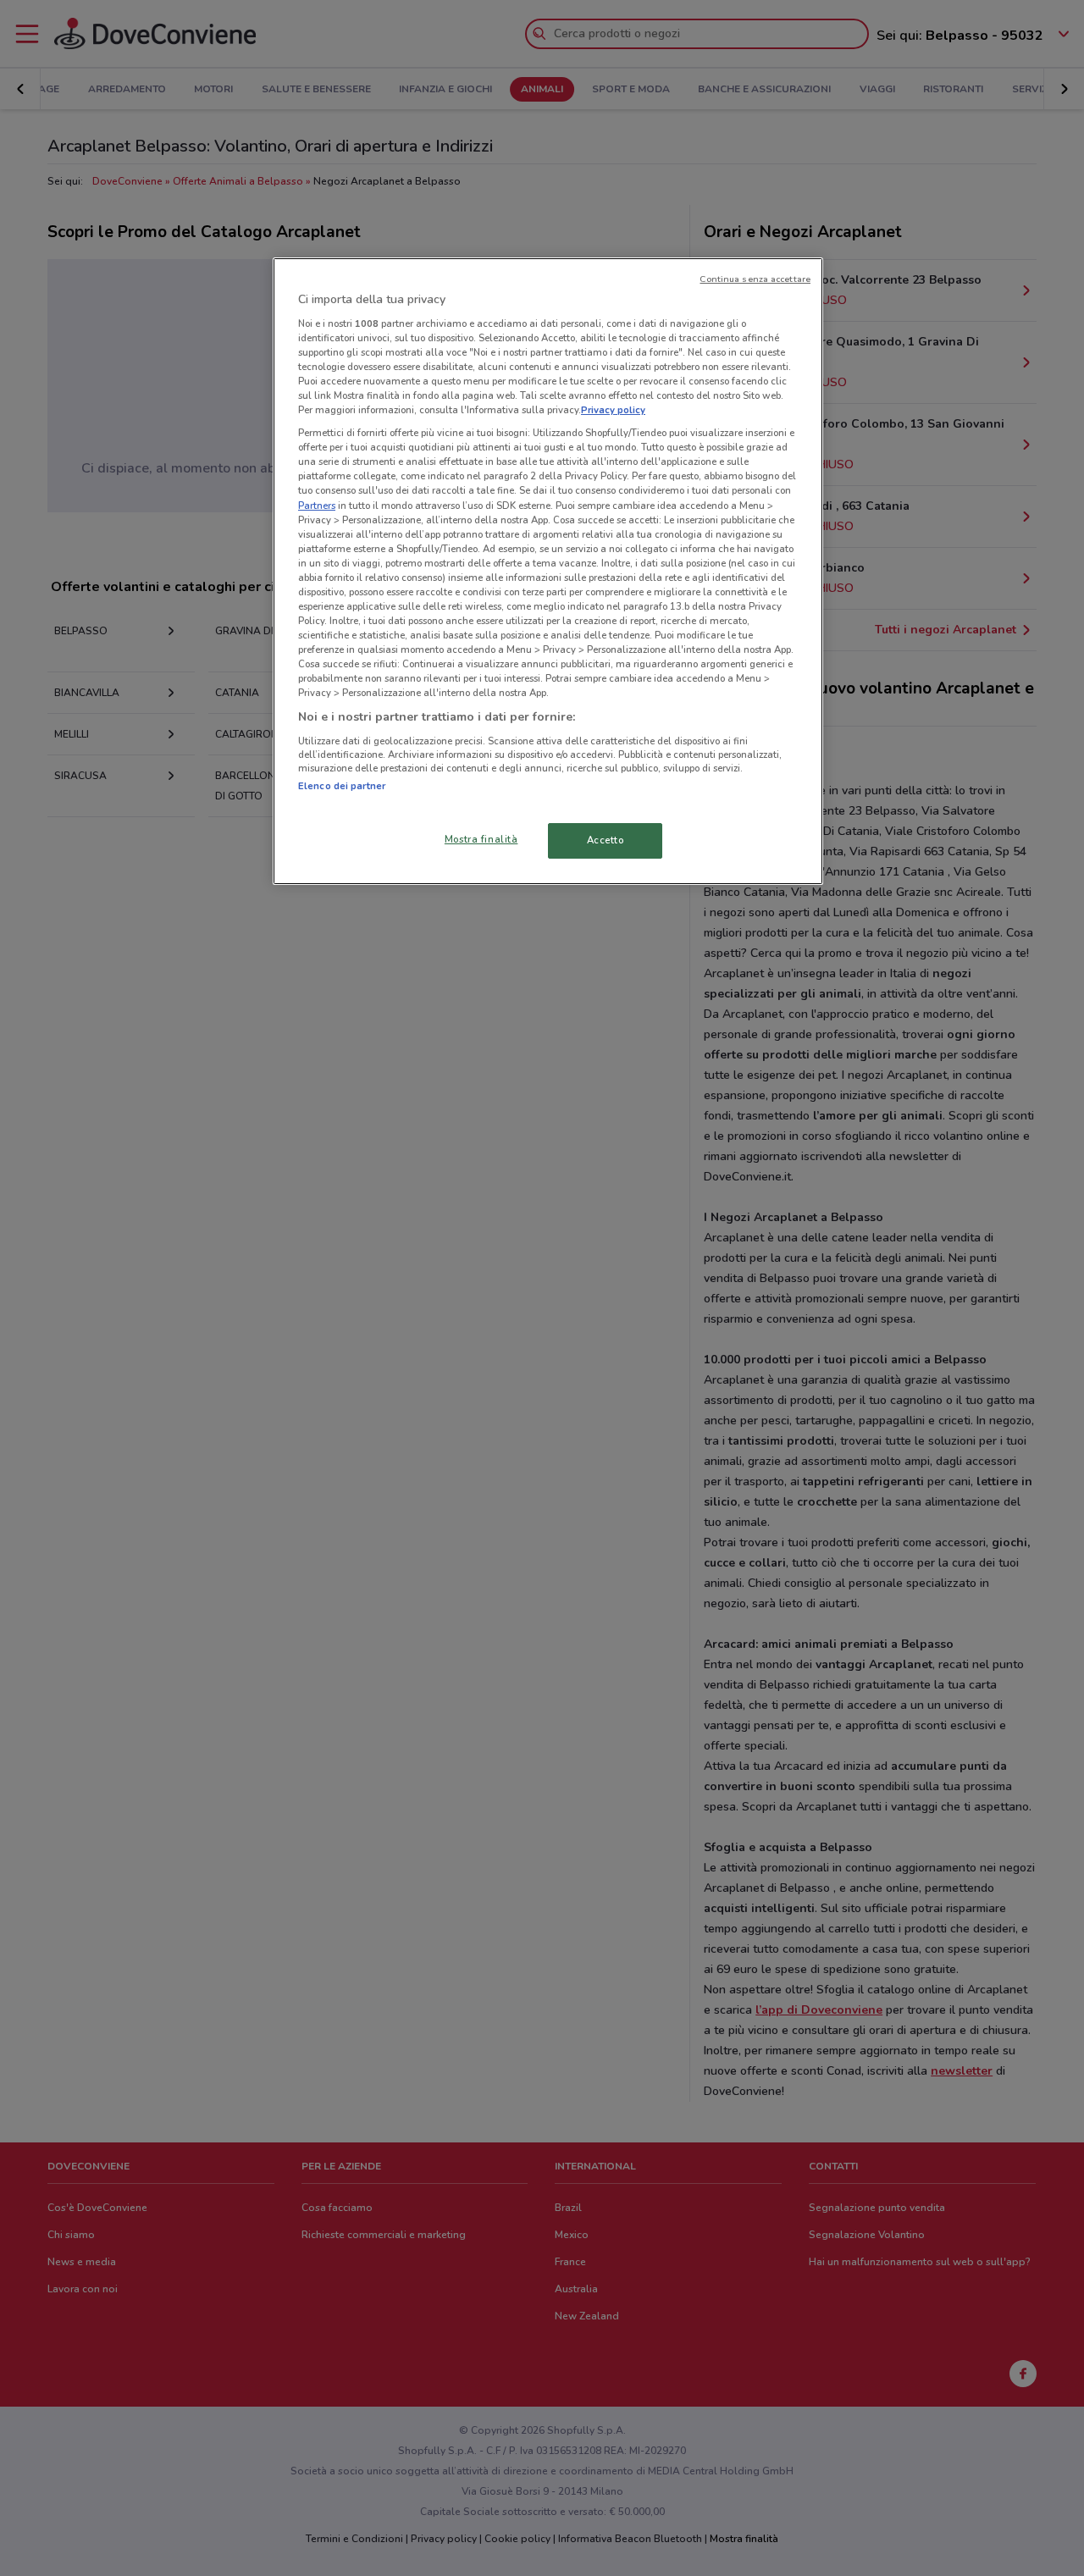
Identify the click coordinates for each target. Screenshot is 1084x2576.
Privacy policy (613, 410)
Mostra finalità (481, 839)
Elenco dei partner (342, 786)
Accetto (606, 840)
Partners (317, 506)
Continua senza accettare (755, 279)
